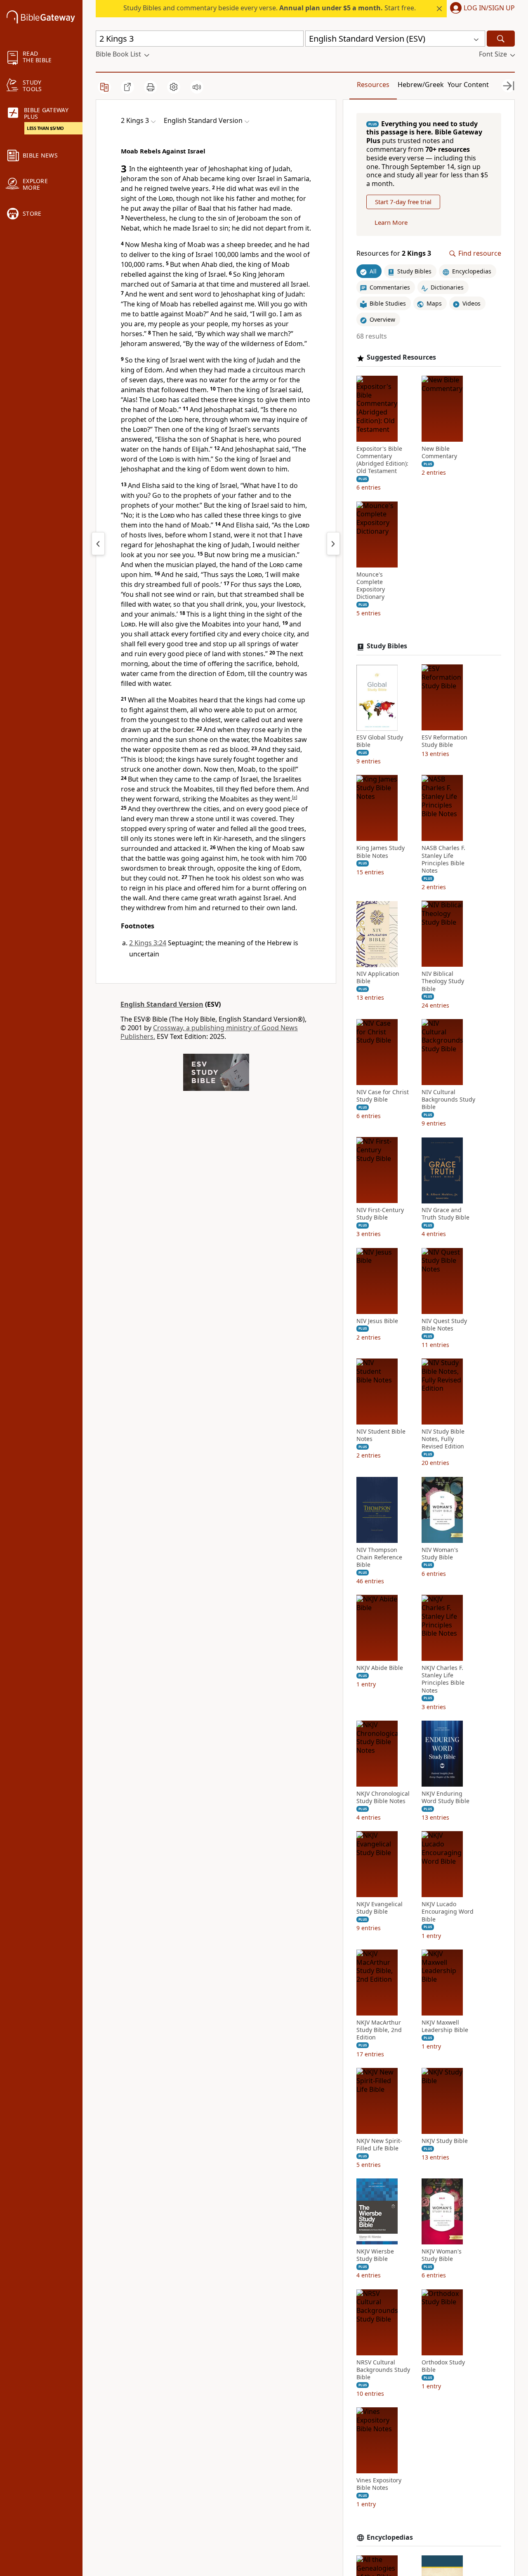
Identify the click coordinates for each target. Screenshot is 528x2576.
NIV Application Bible (378, 978)
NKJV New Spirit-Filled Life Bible (379, 2145)
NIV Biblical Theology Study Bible (443, 982)
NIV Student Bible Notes (381, 1436)
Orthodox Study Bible (443, 2366)
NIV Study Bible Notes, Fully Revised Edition (443, 1439)
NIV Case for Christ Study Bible (383, 1096)
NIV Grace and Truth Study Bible (445, 1214)
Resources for (394, 254)
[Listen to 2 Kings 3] (197, 87)
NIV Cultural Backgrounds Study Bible (448, 1100)
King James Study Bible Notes (381, 852)
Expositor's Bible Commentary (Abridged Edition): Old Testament (382, 460)
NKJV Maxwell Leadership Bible (445, 2026)
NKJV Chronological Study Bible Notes (383, 1797)
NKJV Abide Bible (380, 1668)
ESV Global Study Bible (380, 742)
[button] (481, 9)
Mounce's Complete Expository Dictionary (371, 586)
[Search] (501, 39)
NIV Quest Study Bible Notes (444, 1325)
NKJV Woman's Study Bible (442, 2255)
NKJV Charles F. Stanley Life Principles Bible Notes (443, 1680)
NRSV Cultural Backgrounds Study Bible (383, 2370)
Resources (373, 85)
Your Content (468, 85)
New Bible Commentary (439, 452)
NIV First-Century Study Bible (380, 1214)
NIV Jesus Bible (377, 1321)
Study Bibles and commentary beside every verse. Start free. (270, 8)
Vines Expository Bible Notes (379, 2484)
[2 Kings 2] (98, 544)
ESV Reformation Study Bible (444, 742)
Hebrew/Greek (421, 85)
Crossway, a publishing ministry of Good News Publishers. (209, 1032)
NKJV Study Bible (445, 2141)
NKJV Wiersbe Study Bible (375, 2255)
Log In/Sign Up (489, 8)
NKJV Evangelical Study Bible (379, 1908)
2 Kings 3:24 (148, 943)
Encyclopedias (390, 2537)
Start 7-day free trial (403, 202)
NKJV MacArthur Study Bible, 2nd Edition (379, 2030)
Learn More (391, 223)
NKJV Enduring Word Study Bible (445, 1797)
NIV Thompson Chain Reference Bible (379, 1557)
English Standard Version (162, 1004)
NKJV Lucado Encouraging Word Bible (448, 1912)
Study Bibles (387, 646)
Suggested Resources (401, 358)
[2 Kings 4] (333, 544)
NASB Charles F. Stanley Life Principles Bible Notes (443, 860)
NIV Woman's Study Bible (440, 1554)
